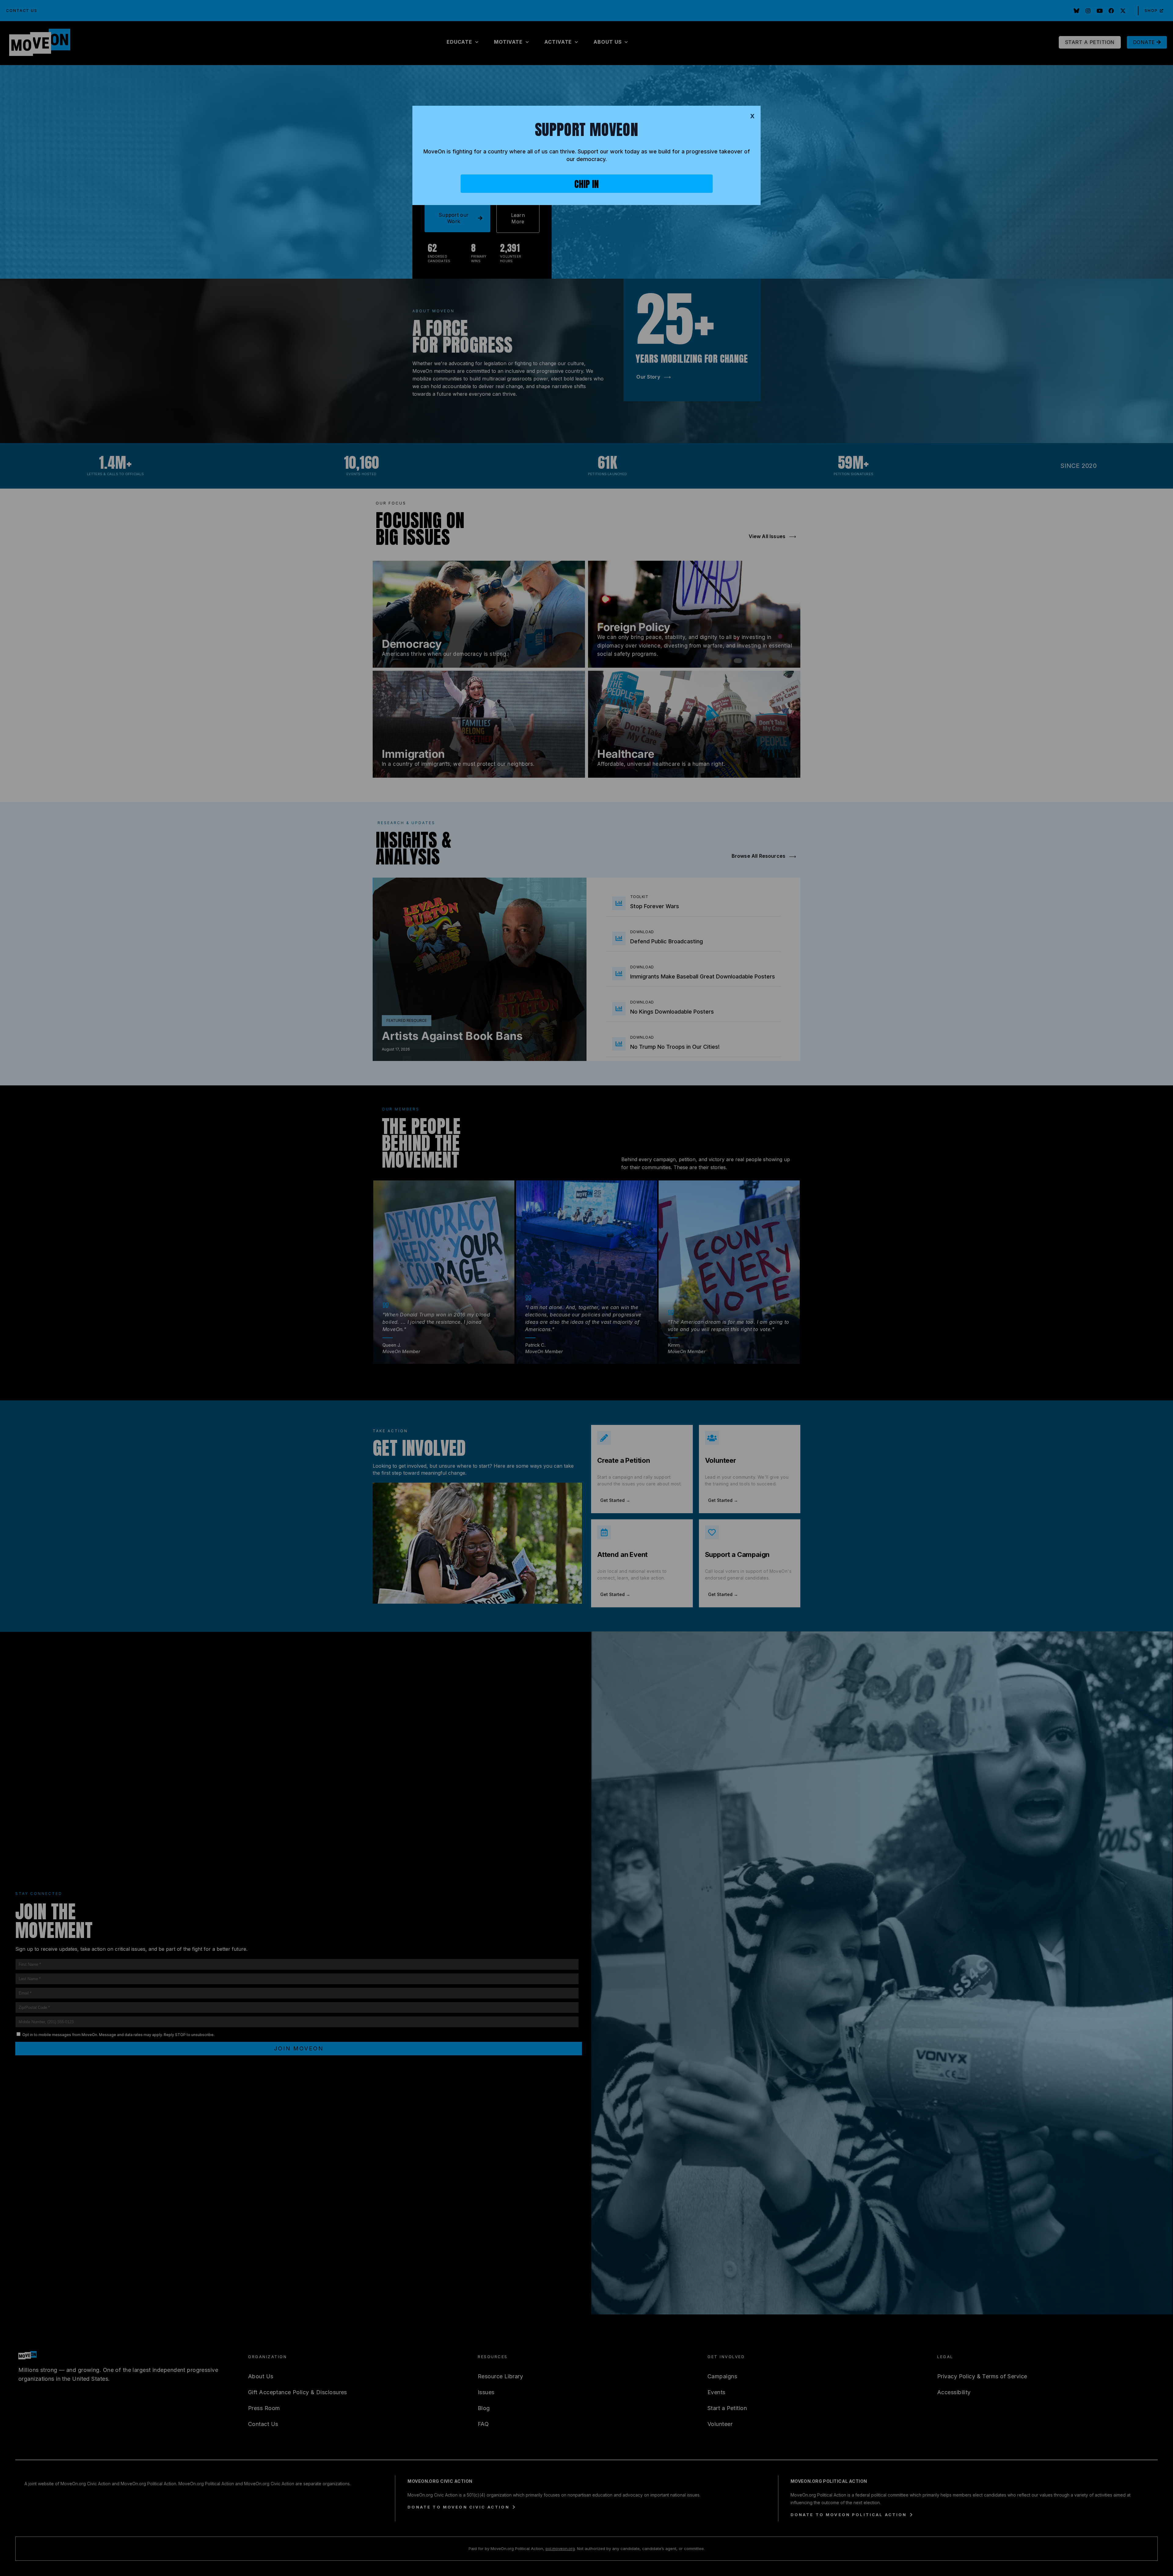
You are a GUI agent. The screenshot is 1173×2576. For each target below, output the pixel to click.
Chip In (586, 184)
